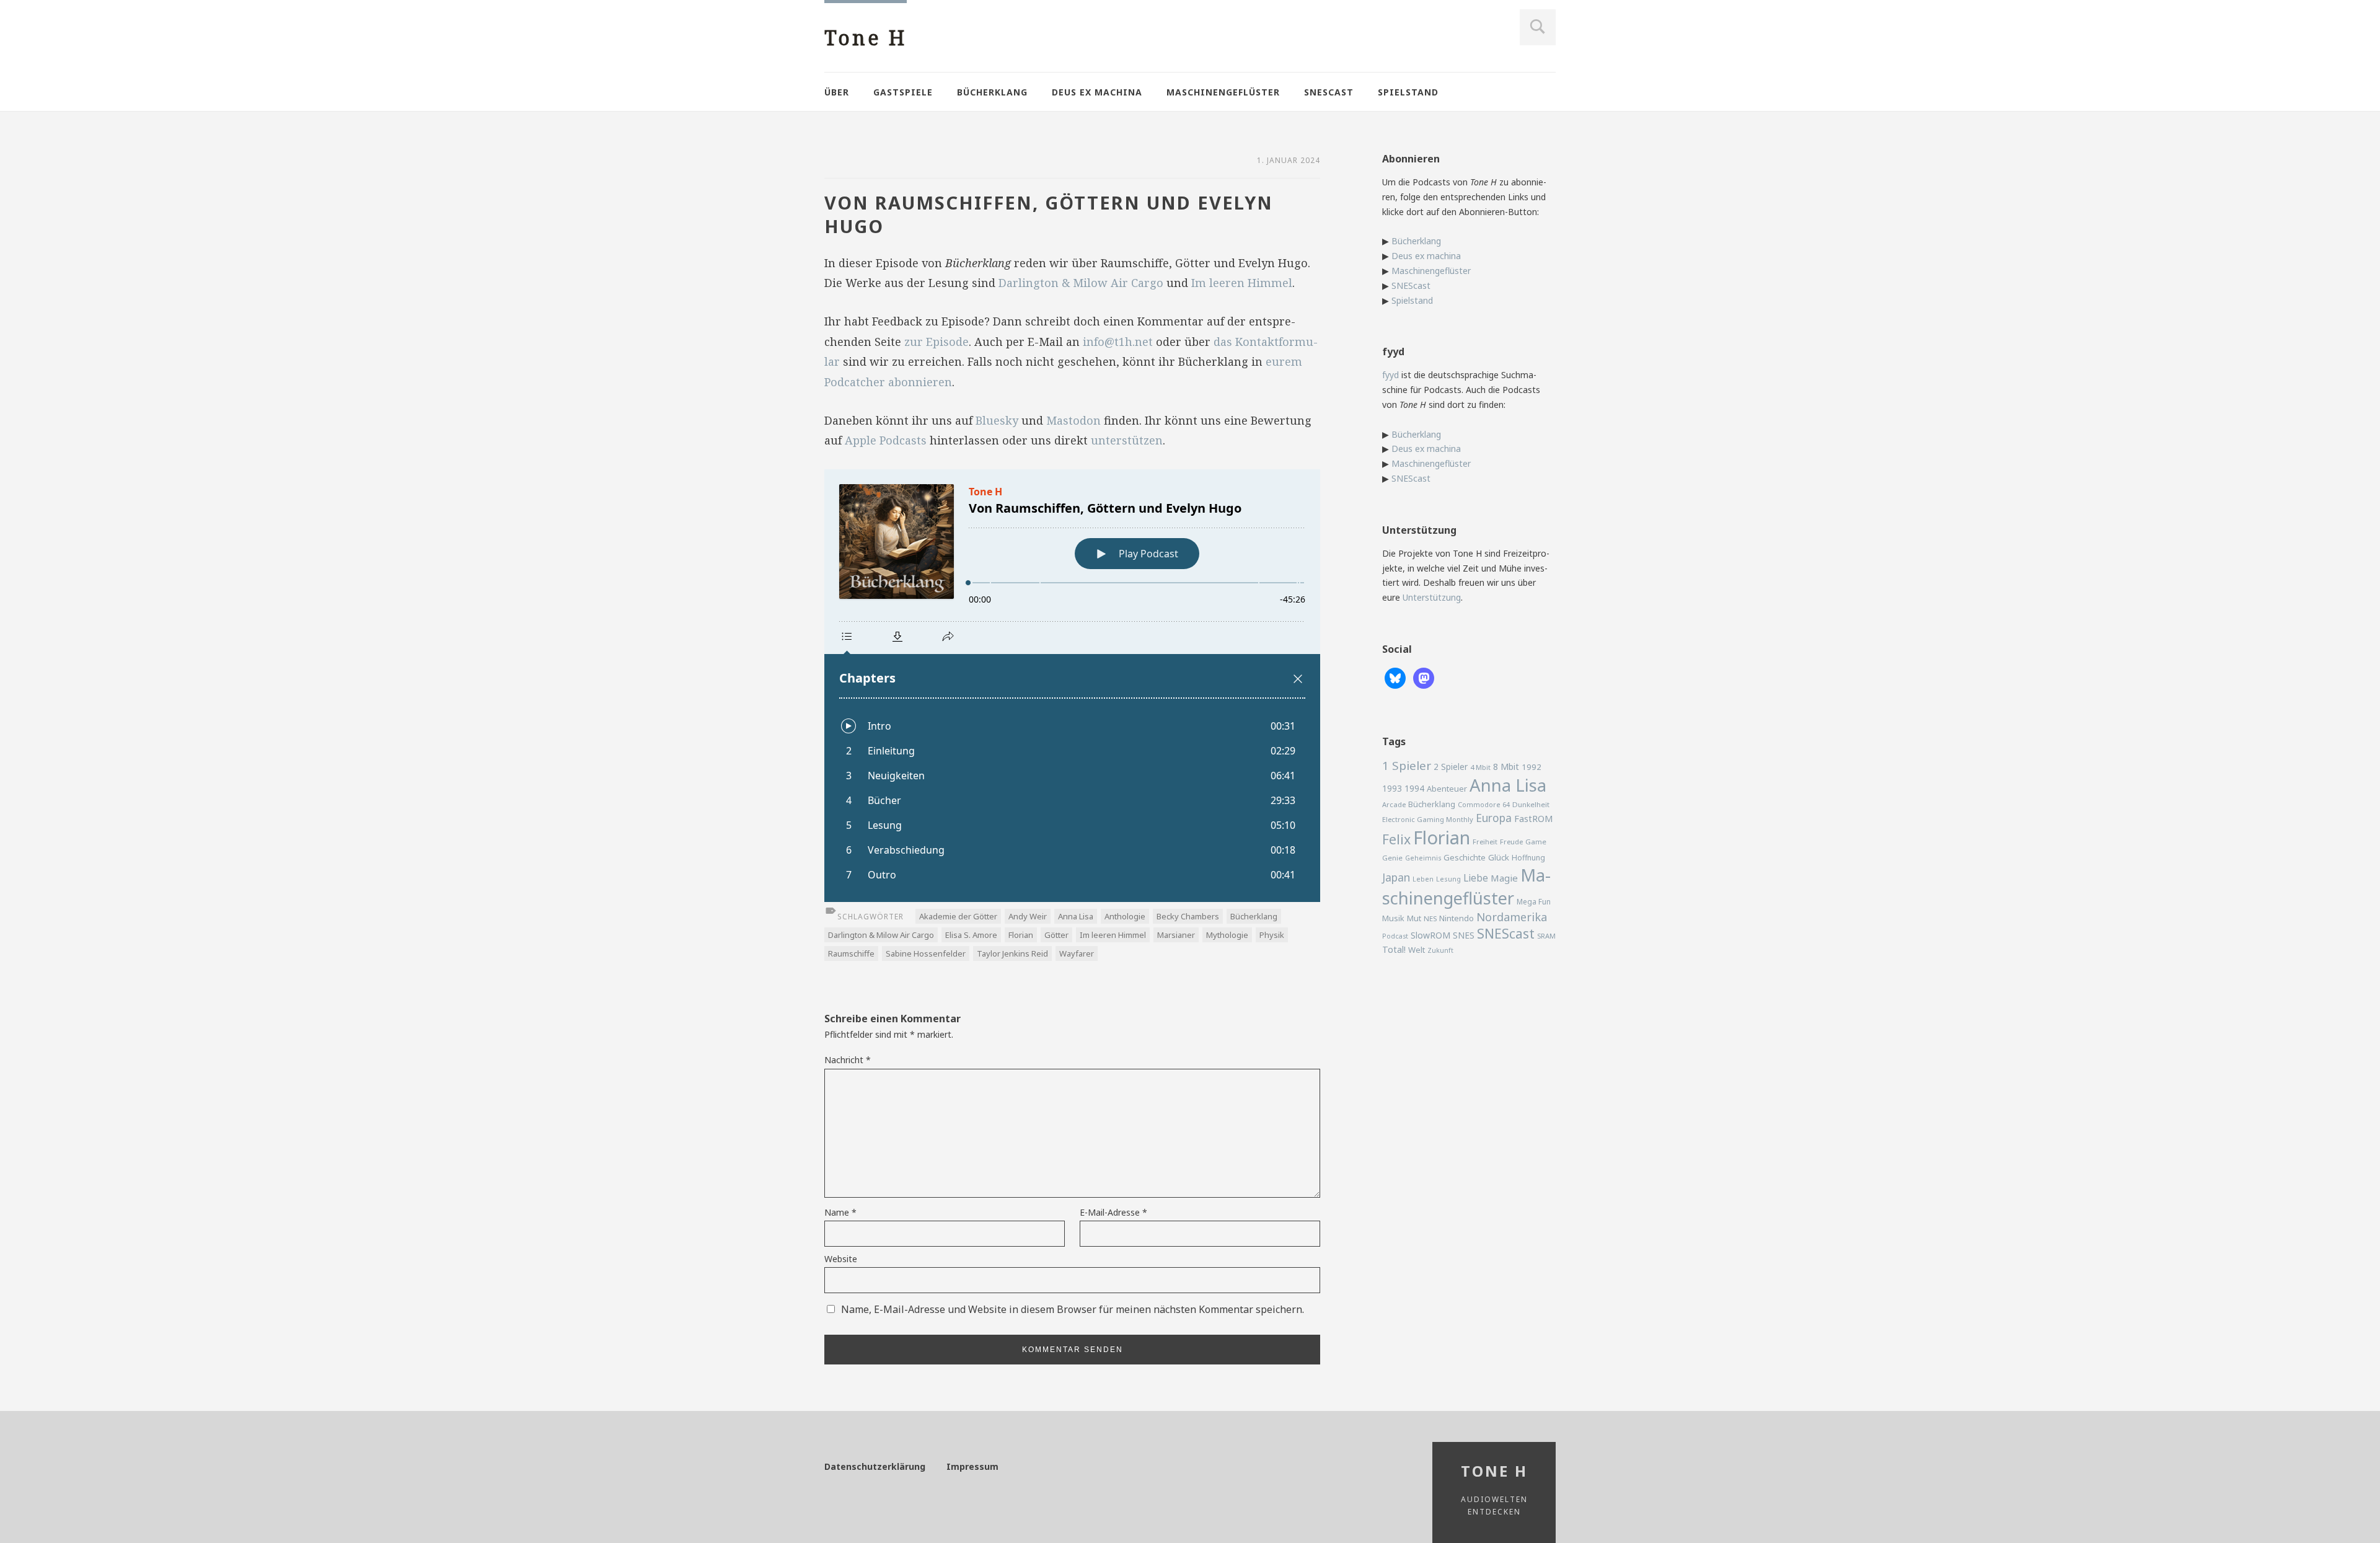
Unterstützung (1432, 597)
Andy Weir (1028, 916)
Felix (1396, 839)
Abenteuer (1447, 789)
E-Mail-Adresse (1113, 1212)
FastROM (1534, 818)
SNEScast (1329, 92)
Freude (1511, 842)
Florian (1021, 935)
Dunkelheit (1531, 804)
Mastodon (1073, 420)
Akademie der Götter (958, 916)
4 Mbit (1480, 767)
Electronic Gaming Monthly (1428, 819)
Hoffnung (1528, 858)
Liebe (1476, 878)
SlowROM (1430, 935)
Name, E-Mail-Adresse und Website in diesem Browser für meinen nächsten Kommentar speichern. (1073, 1309)
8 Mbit (1506, 767)
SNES (1464, 935)
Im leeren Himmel (1242, 283)
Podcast (1395, 936)
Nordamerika (1512, 917)
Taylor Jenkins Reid (1012, 953)
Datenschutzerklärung (875, 1466)
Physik (1272, 935)
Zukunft (1440, 950)
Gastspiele (903, 92)
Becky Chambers (1188, 916)
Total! (1394, 949)
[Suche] (1538, 27)
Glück (1499, 857)
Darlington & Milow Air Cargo (1081, 283)
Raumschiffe (851, 953)
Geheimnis (1423, 858)
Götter (1056, 935)
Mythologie (1227, 935)
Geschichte (1465, 857)
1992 (1532, 767)
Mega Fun (1534, 901)
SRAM (1546, 936)
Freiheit (1485, 842)
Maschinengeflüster (1223, 92)
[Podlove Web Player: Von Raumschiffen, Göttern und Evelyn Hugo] (1072, 686)
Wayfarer (1077, 953)
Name (840, 1212)
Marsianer (1176, 935)
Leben (1423, 879)
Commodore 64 (1484, 804)
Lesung (1448, 879)
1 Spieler (1407, 766)
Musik (1393, 918)
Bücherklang (992, 92)
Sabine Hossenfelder (926, 953)
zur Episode (937, 342)
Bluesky (997, 420)
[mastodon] (1424, 677)
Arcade (1394, 804)
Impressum (972, 1466)
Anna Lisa (1076, 916)
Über (837, 92)
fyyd (1391, 375)
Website (841, 1259)
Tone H (866, 38)
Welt (1417, 950)
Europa (1494, 818)
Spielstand (1408, 92)
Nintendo (1457, 918)
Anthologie (1125, 916)
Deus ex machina (1097, 92)
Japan (1396, 877)
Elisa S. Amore (971, 935)
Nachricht (848, 1060)
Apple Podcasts (886, 440)
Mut (1414, 918)
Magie (1504, 878)
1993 (1392, 788)
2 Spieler (1451, 767)
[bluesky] (1395, 677)
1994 (1414, 788)
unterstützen (1127, 440)
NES (1430, 918)
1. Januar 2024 (1289, 160)
